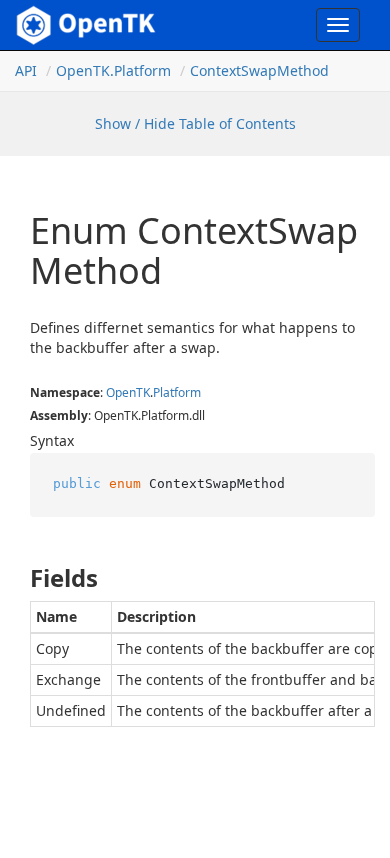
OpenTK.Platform (113, 70)
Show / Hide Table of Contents (195, 123)
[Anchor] (13, 578)
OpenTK (128, 392)
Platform (177, 392)
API (26, 70)
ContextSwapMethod (259, 70)
